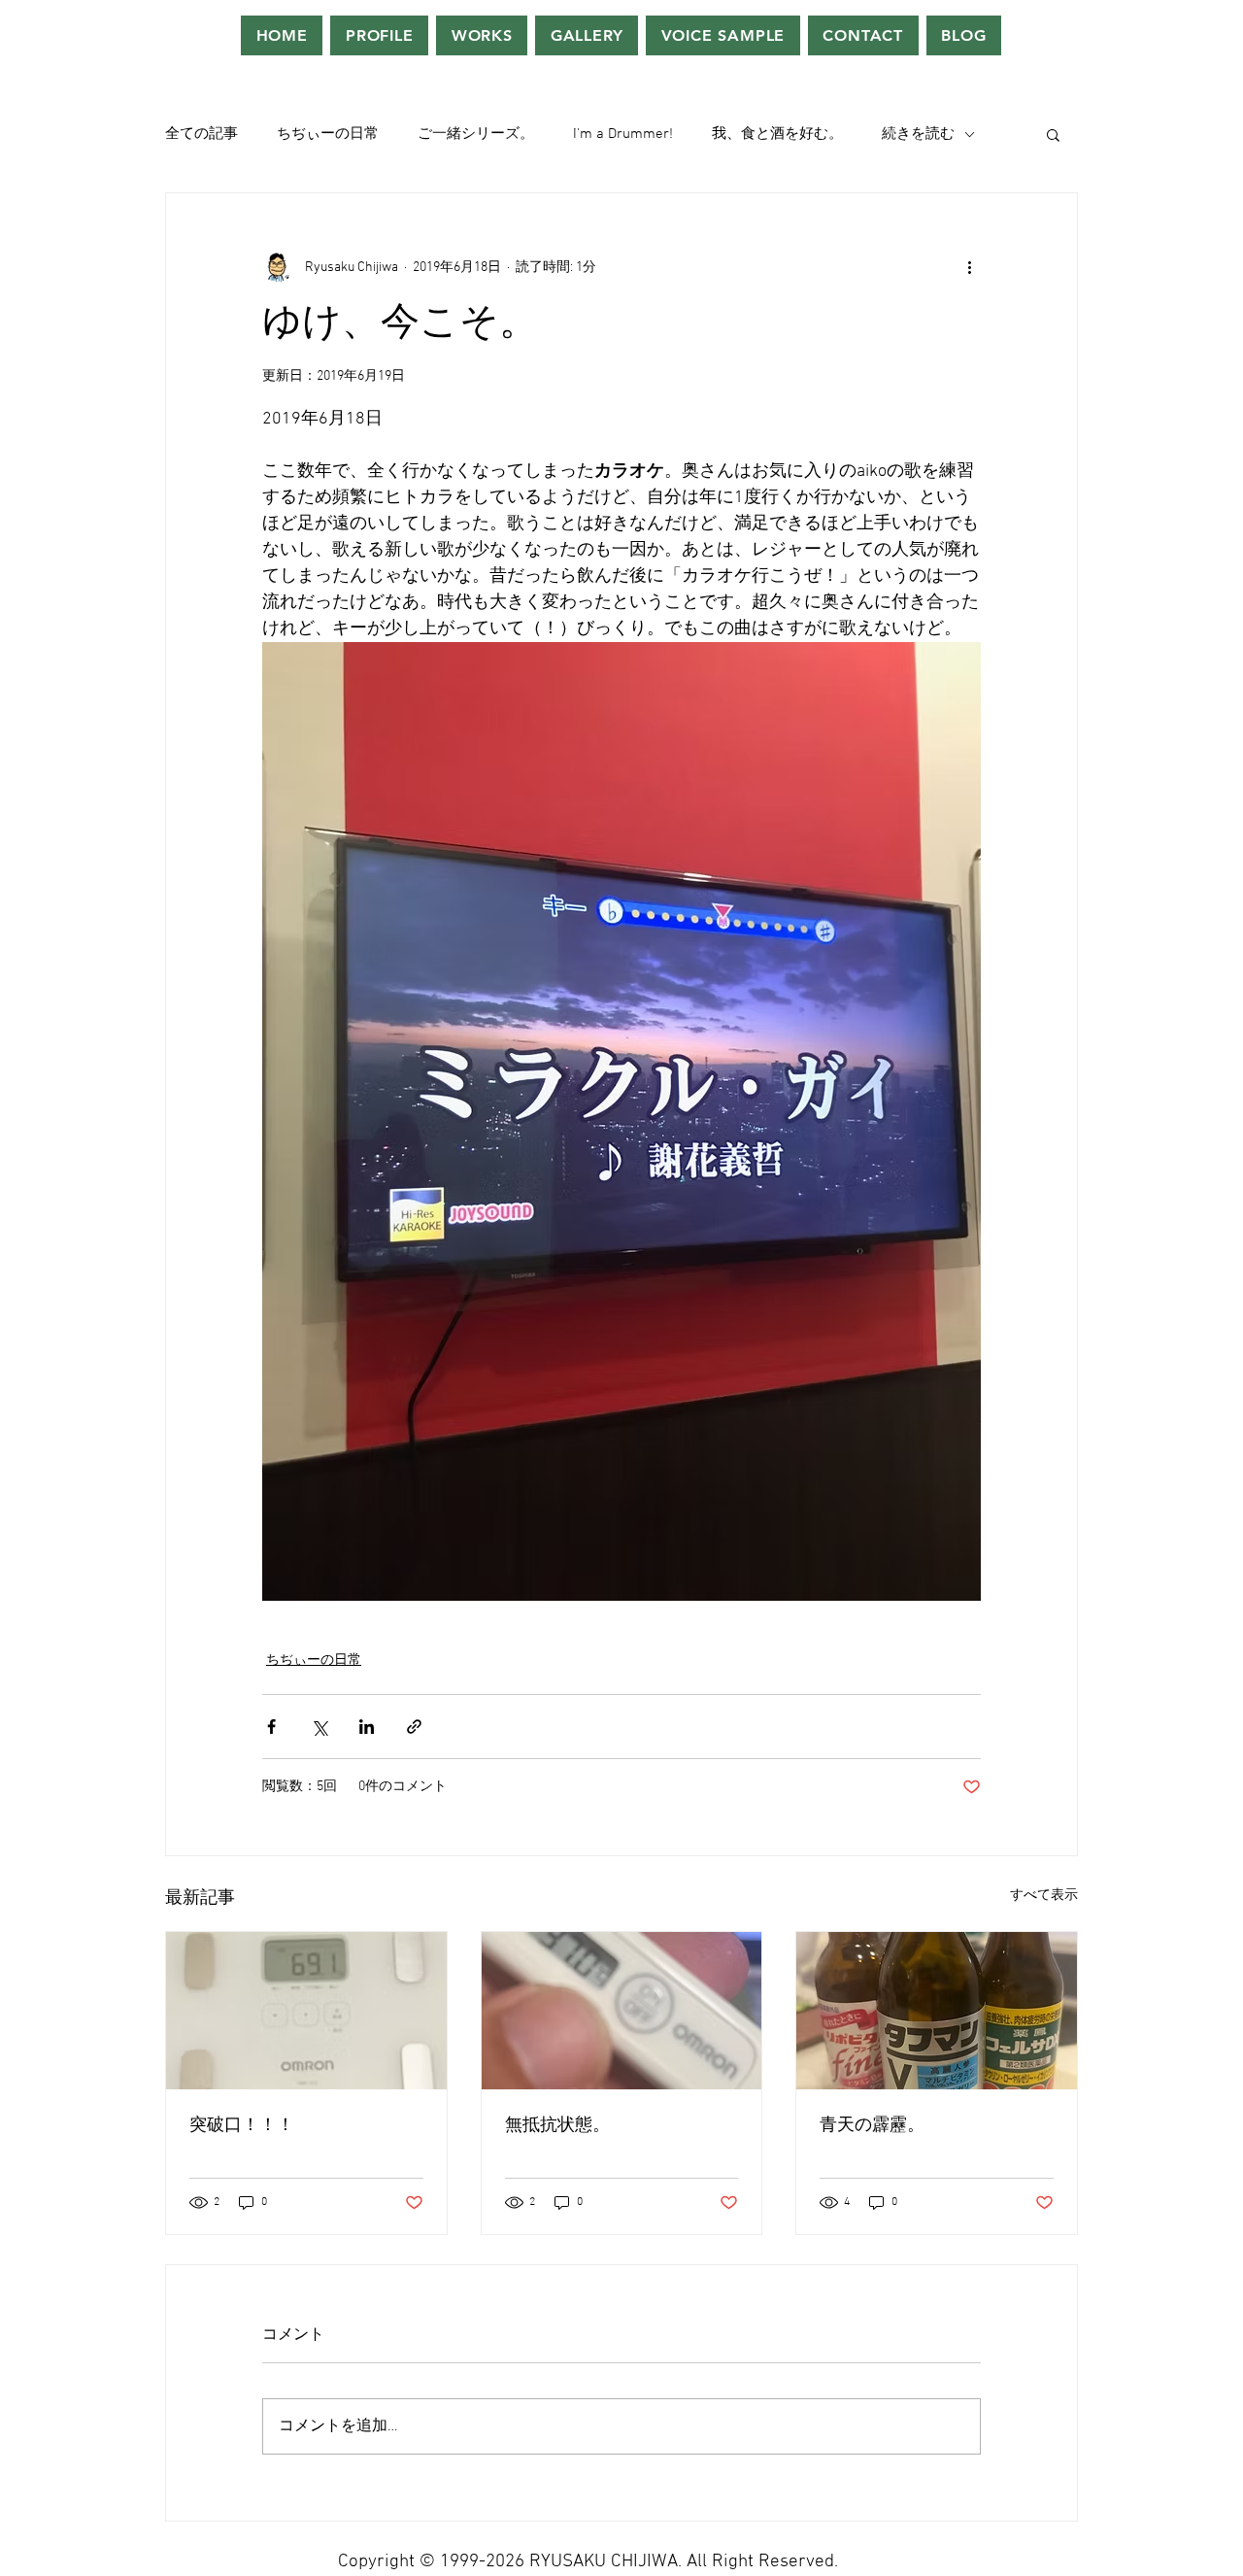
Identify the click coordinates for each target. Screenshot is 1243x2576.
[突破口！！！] (306, 2011)
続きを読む (918, 134)
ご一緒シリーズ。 (476, 134)
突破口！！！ (242, 2126)
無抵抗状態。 (557, 2126)
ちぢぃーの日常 (328, 134)
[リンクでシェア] (414, 1727)
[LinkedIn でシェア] (367, 1727)
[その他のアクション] (969, 267)
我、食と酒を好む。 (777, 134)
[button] (1053, 134)
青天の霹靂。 (872, 2126)
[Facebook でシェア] (271, 1727)
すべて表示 (1044, 1896)
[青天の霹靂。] (937, 2011)
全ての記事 (202, 134)
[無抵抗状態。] (622, 2011)
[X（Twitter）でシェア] (319, 1727)
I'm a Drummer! (623, 134)
